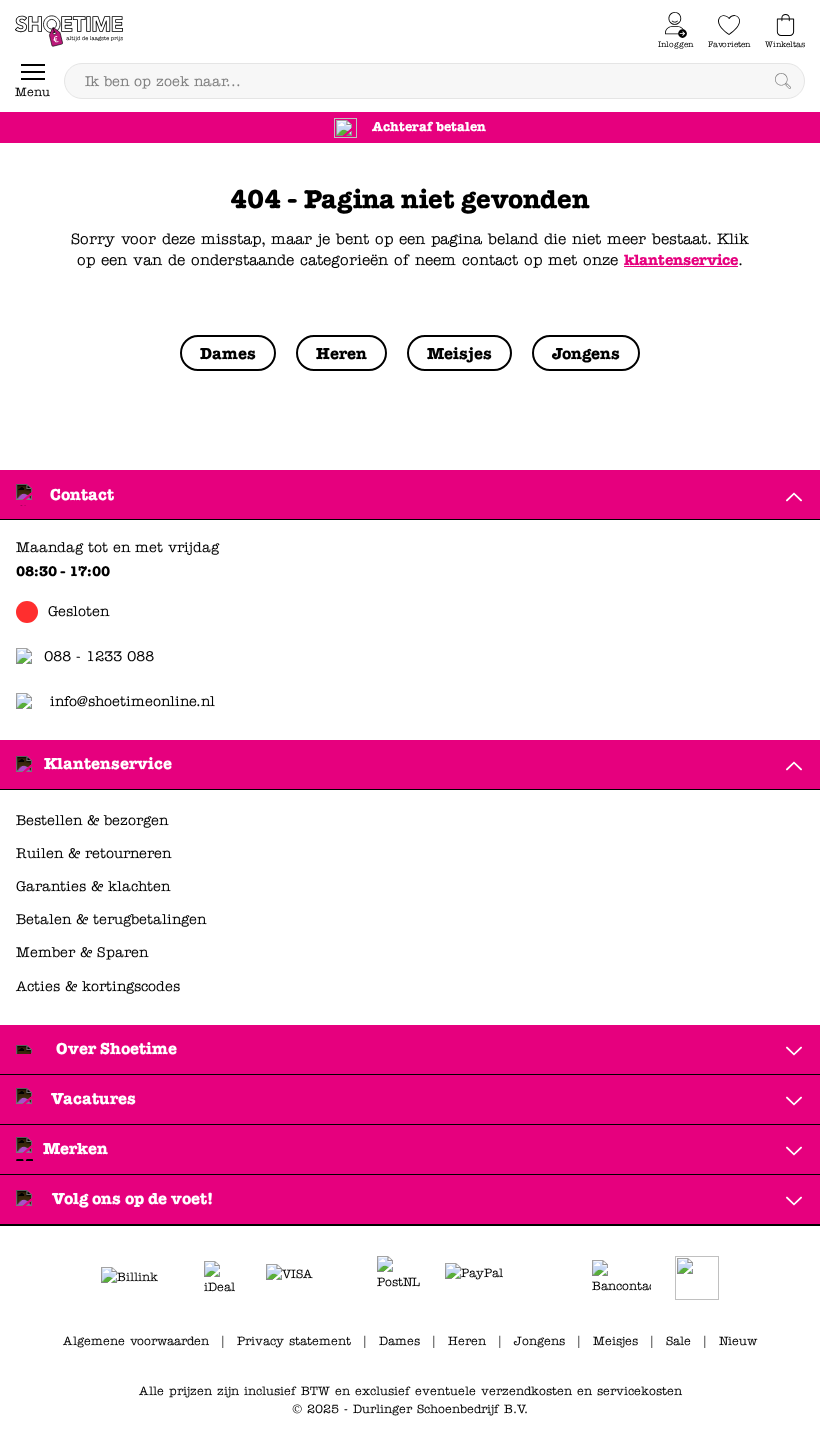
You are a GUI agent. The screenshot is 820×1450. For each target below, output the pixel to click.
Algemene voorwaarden (136, 1341)
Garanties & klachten (93, 886)
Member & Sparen (82, 952)
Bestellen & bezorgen (92, 820)
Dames (399, 1341)
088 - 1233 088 (99, 656)
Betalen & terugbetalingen (111, 919)
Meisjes (615, 1341)
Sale (678, 1341)
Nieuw (738, 1341)
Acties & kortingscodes (98, 986)
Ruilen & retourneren (93, 853)
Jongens (539, 1341)
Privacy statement (294, 1341)
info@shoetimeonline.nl (132, 701)
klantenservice (681, 260)
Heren (467, 1341)
